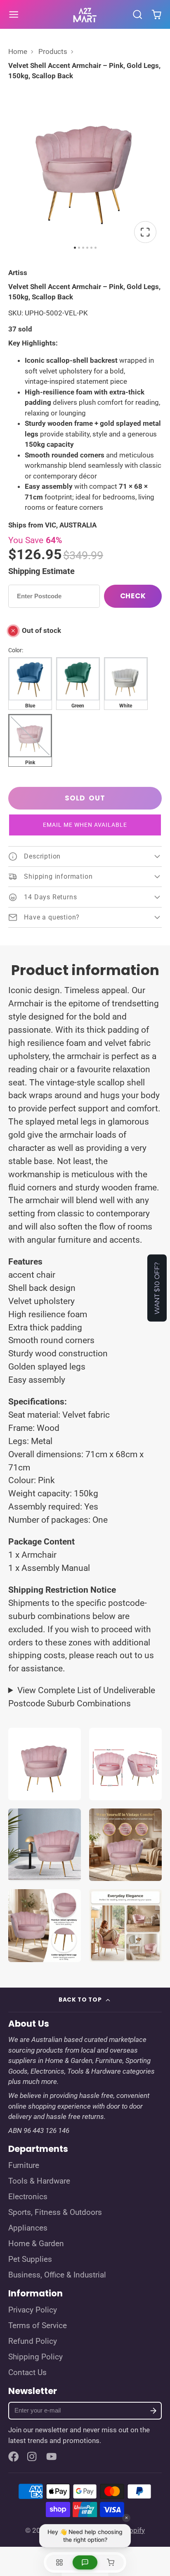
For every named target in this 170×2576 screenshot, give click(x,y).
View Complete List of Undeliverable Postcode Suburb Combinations (82, 1697)
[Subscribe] (153, 2411)
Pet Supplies (30, 2259)
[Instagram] (33, 2457)
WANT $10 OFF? (157, 1288)
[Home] (85, 14)
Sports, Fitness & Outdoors (55, 2212)
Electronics (28, 2197)
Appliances (28, 2228)
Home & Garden (36, 2244)
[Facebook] (14, 2457)
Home (18, 51)
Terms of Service (38, 2326)
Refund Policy (33, 2341)
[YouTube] (52, 2457)
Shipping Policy (35, 2357)
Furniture (24, 2165)
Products (53, 51)
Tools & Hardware (39, 2181)
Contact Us (27, 2373)
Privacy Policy (33, 2310)
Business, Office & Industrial (57, 2275)
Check (133, 596)
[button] (85, 825)
